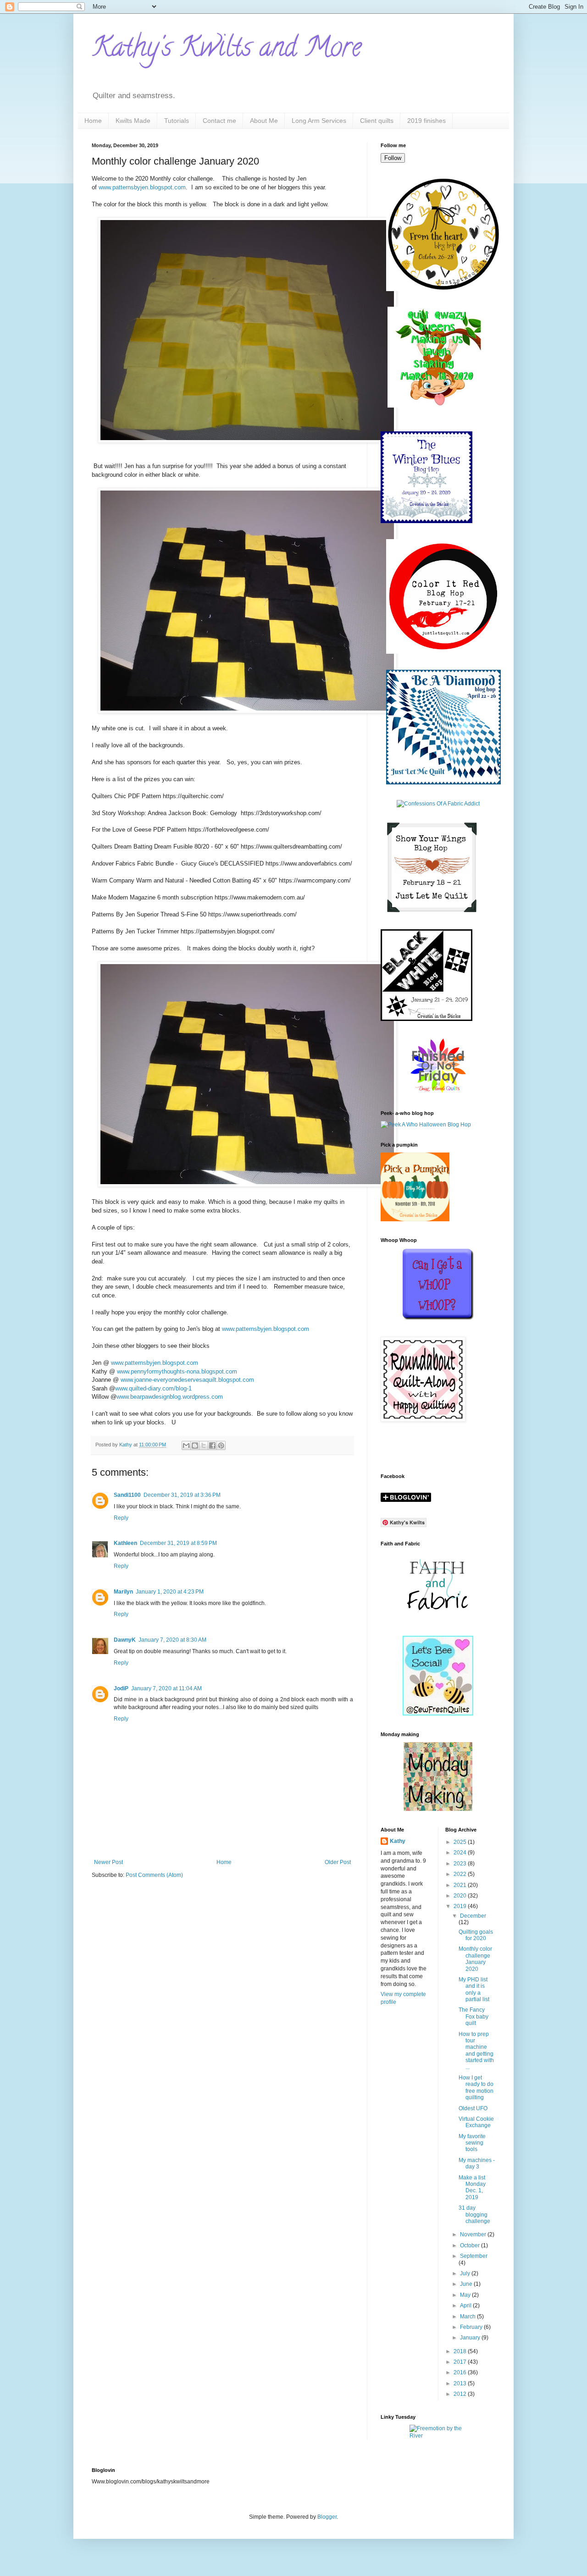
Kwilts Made (133, 121)
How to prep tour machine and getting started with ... (476, 2051)
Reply (121, 1518)
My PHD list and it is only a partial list (474, 1989)
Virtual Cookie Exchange (476, 2122)
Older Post (338, 1862)
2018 (461, 2351)
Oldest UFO (473, 2108)
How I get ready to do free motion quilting (476, 2088)
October (471, 2245)
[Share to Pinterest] (221, 1445)
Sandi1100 (127, 1495)
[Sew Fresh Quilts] (438, 1714)
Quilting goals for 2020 (476, 1935)
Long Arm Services (319, 121)
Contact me (219, 121)
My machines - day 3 (477, 2163)
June (467, 2284)
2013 (461, 2383)
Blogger (327, 2517)
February (472, 2327)
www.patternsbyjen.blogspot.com (142, 187)
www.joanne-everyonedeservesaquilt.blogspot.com (187, 1380)
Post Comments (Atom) (154, 1875)
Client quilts (377, 121)
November (474, 2234)
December (473, 1916)
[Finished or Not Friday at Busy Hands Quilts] (438, 1092)
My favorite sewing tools (472, 2143)
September (474, 2256)
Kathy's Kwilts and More (227, 50)
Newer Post (108, 1862)
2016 (461, 2372)
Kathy (398, 1841)
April (466, 2306)
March (468, 2317)
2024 (461, 1853)
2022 (461, 1874)
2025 (461, 1842)
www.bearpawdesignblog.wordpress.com (170, 1397)
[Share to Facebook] (212, 1445)
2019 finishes (426, 121)
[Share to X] (204, 1445)
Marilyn (123, 1592)
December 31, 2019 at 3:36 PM (182, 1495)
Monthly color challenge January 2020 (475, 1959)
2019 (461, 1906)
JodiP (121, 1688)
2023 (461, 1864)
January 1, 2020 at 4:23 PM (170, 1592)
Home (93, 121)
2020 (461, 1896)
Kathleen (125, 1543)
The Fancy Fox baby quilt (473, 2016)
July (466, 2273)
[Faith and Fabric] (438, 1618)
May (466, 2295)
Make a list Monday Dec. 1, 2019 (472, 2187)
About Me (264, 121)
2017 (461, 2362)
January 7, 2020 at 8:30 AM (172, 1640)
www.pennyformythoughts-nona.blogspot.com (177, 1371)
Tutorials (177, 121)
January (471, 2338)
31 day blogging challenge (474, 2215)
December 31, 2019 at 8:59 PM (178, 1543)
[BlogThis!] (195, 1445)
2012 (461, 2394)
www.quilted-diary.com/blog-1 (153, 1388)
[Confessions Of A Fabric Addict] (438, 804)
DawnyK (125, 1640)
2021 (461, 1885)
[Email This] (186, 1445)
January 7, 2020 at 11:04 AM (166, 1688)
